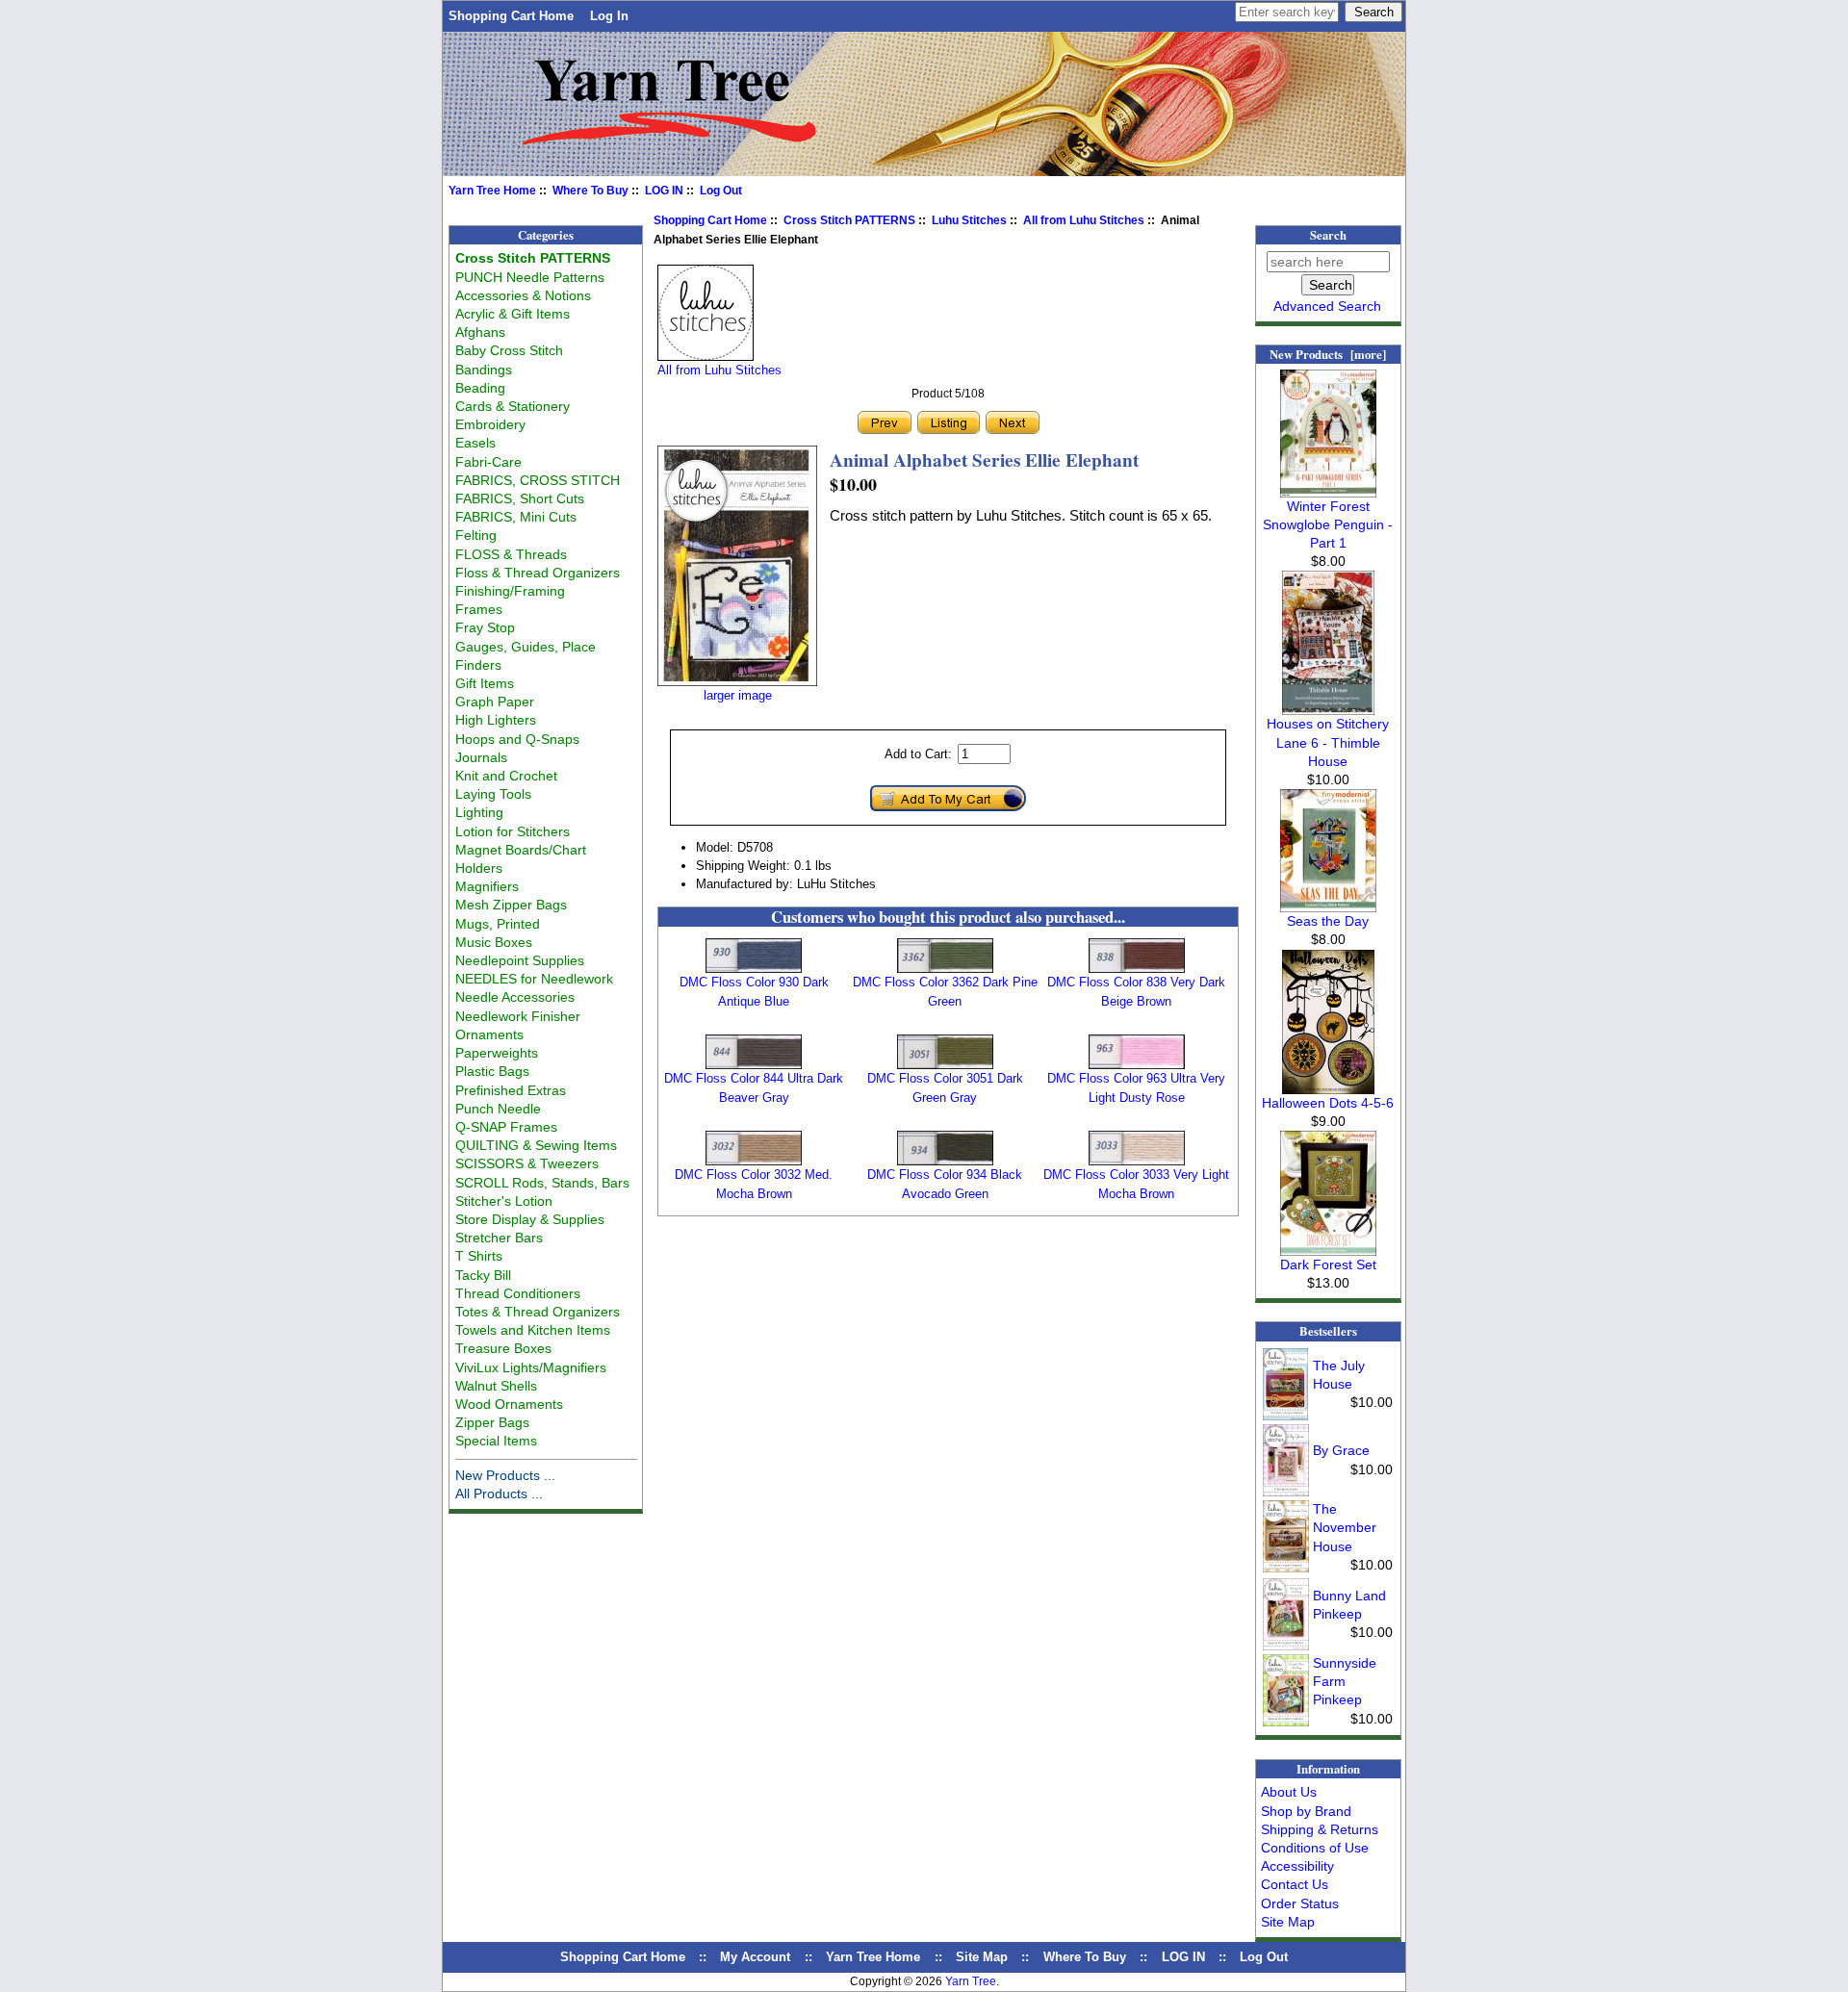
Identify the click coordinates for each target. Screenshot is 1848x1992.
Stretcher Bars (499, 1238)
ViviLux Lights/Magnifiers (531, 1367)
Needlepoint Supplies (520, 960)
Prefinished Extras (511, 1090)
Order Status (1300, 1903)
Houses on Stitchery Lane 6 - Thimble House (1328, 742)
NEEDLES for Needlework (534, 979)
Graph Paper (495, 702)
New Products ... (505, 1475)
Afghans (480, 332)
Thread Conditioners (518, 1293)
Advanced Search (1327, 306)
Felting (476, 535)
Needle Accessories (515, 997)
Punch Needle (498, 1109)
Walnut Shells (496, 1386)
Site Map (1288, 1922)
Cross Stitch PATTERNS (849, 220)
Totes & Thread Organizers (538, 1312)
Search (1328, 235)
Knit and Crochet (506, 776)
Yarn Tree (971, 1981)
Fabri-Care (488, 462)
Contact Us (1295, 1884)
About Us (1289, 1792)
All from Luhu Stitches (1084, 220)
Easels (475, 443)
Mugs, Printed (498, 924)
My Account (755, 1957)
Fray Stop (485, 627)
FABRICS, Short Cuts (520, 498)
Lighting (479, 812)
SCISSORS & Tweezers (527, 1163)
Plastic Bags (492, 1071)
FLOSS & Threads (511, 554)
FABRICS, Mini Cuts (516, 517)
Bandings (484, 370)
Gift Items (485, 683)
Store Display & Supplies (530, 1219)
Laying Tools (493, 794)
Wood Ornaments (509, 1404)
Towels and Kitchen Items (533, 1330)
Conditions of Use (1315, 1848)
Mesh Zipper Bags (511, 905)
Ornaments (489, 1034)
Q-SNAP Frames (506, 1127)
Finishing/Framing (510, 591)
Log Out (721, 191)
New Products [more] (1328, 354)
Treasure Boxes (503, 1348)
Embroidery (490, 424)
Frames (479, 609)
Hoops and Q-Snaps (517, 739)
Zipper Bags (492, 1422)
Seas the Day (1328, 921)
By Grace (1341, 1450)
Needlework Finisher (518, 1016)
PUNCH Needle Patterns (530, 277)
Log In (609, 16)
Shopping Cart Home (511, 16)
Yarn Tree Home (492, 191)
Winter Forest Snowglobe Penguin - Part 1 (1328, 524)
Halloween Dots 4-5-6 (1328, 1103)
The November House (1345, 1527)
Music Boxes (494, 942)
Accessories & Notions (523, 295)
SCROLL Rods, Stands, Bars (542, 1183)
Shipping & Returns (1320, 1829)
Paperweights (497, 1053)
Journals (481, 757)
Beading (480, 388)
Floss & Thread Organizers (538, 573)
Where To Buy (590, 191)
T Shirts (479, 1256)
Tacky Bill (483, 1275)
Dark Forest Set (1328, 1264)
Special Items (496, 1441)
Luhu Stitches (969, 220)
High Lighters (496, 720)
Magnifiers (487, 886)
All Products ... (499, 1494)
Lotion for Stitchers (513, 831)
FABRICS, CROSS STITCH (538, 480)
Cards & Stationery (513, 406)
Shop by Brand (1306, 1811)
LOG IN (664, 191)
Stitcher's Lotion (504, 1201)
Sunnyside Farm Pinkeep (1345, 1681)
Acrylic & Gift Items (513, 314)
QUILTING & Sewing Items (536, 1145)
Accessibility (1297, 1866)
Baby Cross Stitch (509, 350)
